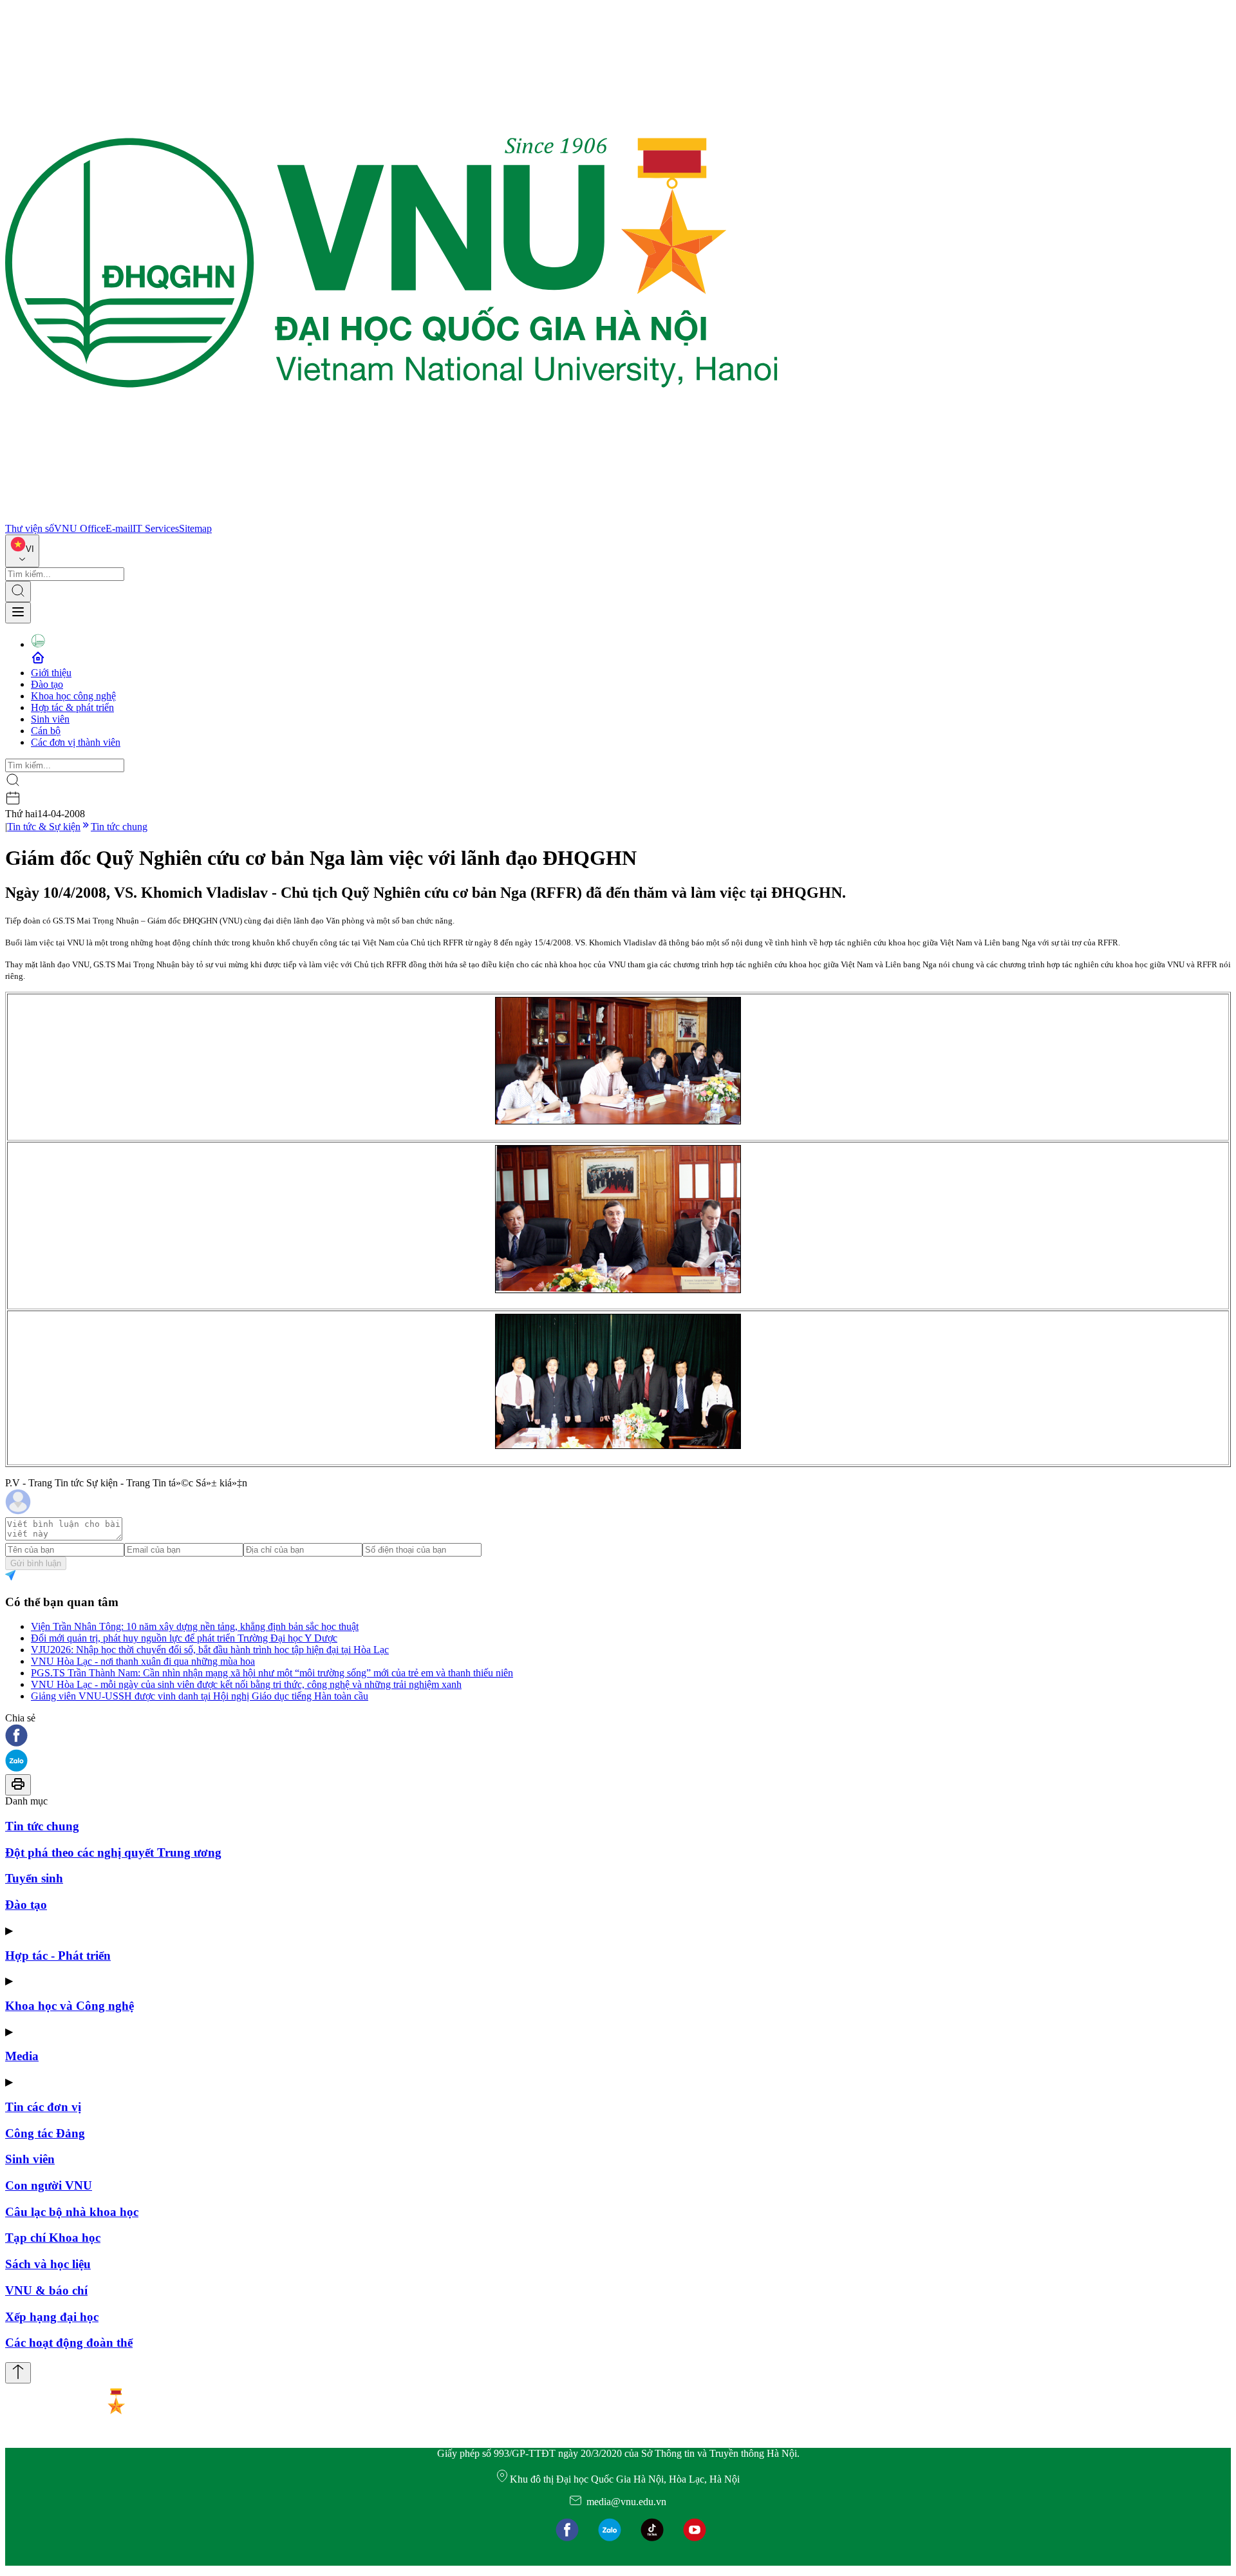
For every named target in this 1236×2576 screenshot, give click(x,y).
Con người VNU (49, 2185)
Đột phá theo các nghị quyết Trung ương (113, 1852)
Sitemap (195, 528)
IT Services (156, 528)
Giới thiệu (51, 673)
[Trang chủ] (391, 517)
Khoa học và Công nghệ (70, 2006)
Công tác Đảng (45, 2133)
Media (22, 2056)
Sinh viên (50, 719)
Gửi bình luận (36, 1563)
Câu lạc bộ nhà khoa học (72, 2212)
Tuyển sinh (34, 1878)
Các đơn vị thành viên (76, 742)
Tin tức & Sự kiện (44, 827)
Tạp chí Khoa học (53, 2238)
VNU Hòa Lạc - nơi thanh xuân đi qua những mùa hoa (143, 1661)
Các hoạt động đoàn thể (69, 2343)
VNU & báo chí (46, 2290)
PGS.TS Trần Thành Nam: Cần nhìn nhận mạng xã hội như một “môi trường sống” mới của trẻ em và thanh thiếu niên (272, 1673)
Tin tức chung (119, 827)
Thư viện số (30, 528)
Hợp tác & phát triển (72, 707)
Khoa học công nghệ (73, 696)
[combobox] (22, 551)
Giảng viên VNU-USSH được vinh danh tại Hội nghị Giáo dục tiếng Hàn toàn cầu (200, 1696)
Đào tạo (47, 684)
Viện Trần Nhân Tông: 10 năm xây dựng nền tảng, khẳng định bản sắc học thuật (195, 1626)
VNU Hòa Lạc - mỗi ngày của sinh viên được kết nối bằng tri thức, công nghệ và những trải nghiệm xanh (246, 1684)
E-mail (119, 528)
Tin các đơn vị (43, 2107)
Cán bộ (46, 731)
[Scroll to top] (18, 2373)
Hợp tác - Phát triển (58, 1956)
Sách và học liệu (48, 2264)
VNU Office (80, 528)
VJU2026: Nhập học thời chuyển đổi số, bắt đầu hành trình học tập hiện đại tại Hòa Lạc (210, 1650)
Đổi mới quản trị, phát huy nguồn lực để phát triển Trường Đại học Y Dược (184, 1638)
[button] (618, 1737)
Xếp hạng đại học (52, 2317)
